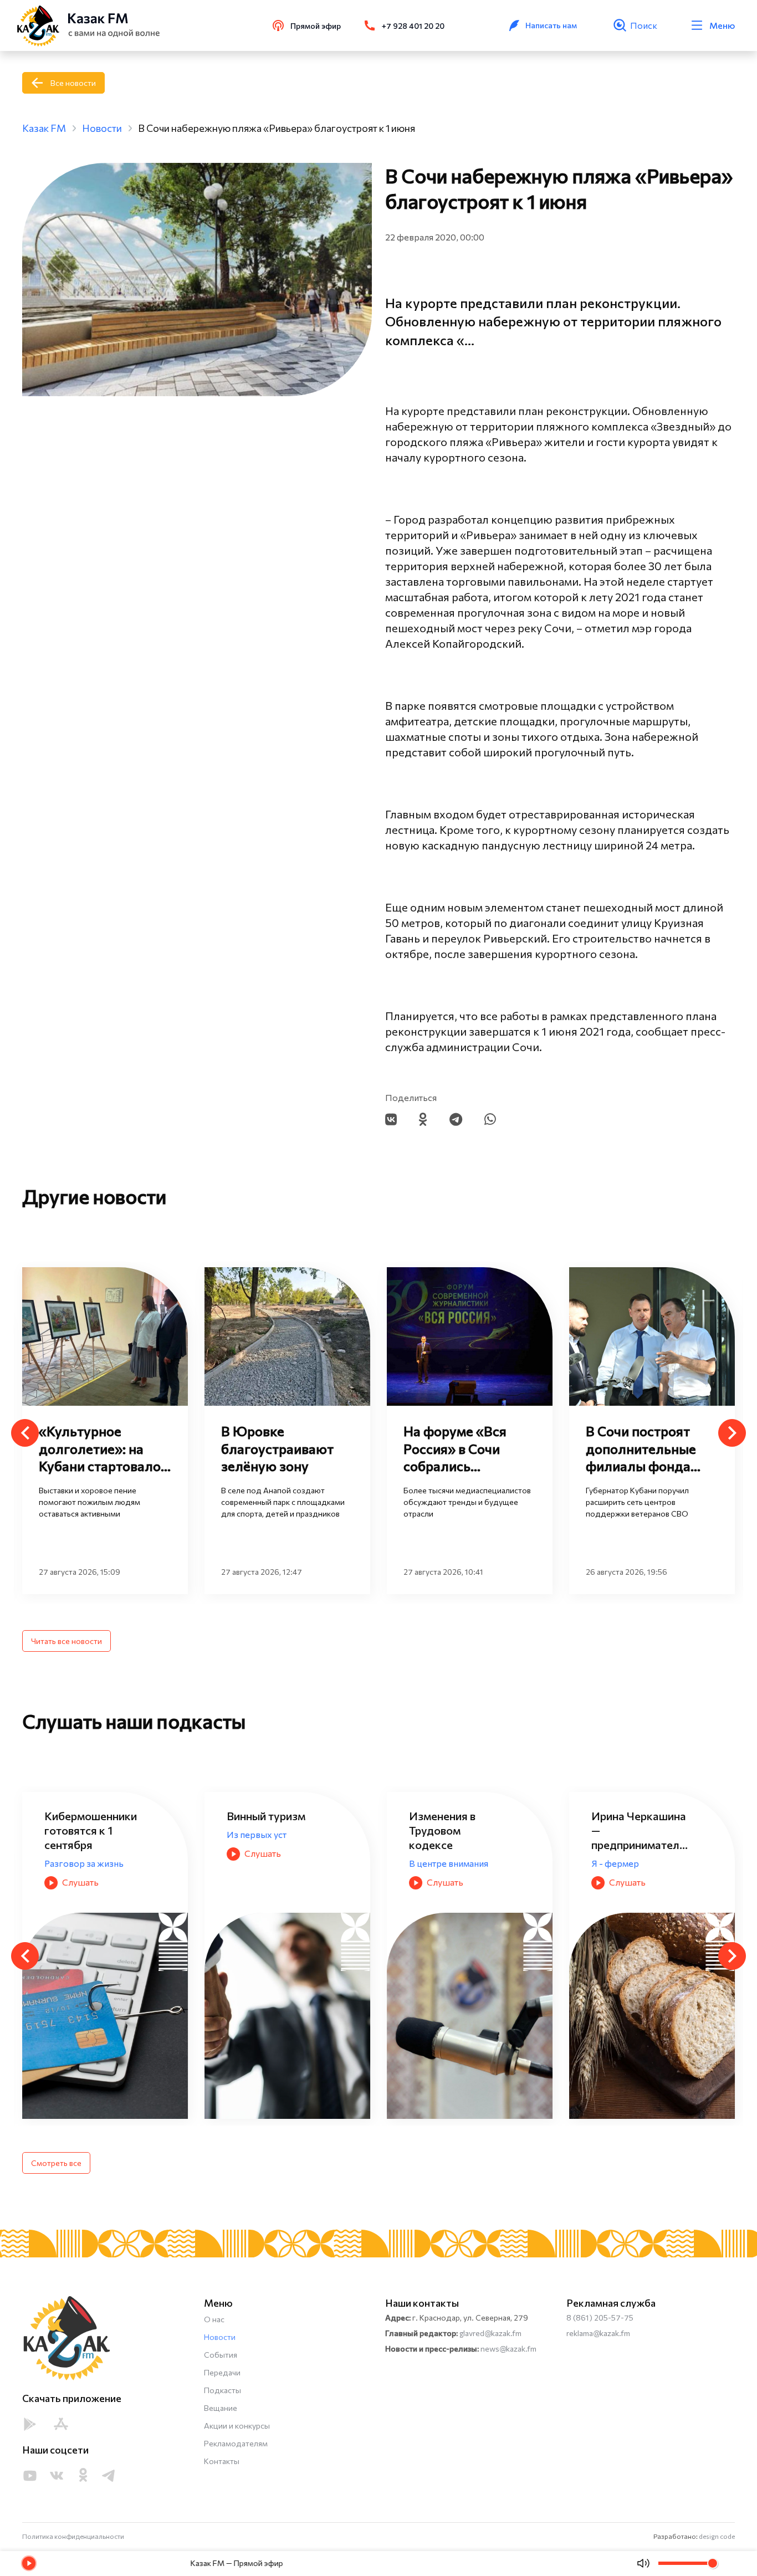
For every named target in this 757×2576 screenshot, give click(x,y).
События (221, 2355)
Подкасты (223, 2390)
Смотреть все (56, 2163)
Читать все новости (67, 1641)
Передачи (222, 2372)
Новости (220, 2337)
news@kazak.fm (508, 2349)
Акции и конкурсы (237, 2426)
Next (732, 1433)
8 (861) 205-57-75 (600, 2318)
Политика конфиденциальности (73, 2536)
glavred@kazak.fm (490, 2333)
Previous (25, 1433)
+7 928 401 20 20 (413, 26)
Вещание (221, 2408)
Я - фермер (433, 1863)
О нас (214, 2319)
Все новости (73, 83)
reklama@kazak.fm (598, 2333)
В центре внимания (266, 1863)
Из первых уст (74, 1834)
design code (717, 2536)
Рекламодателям (236, 2443)
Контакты (222, 2461)
